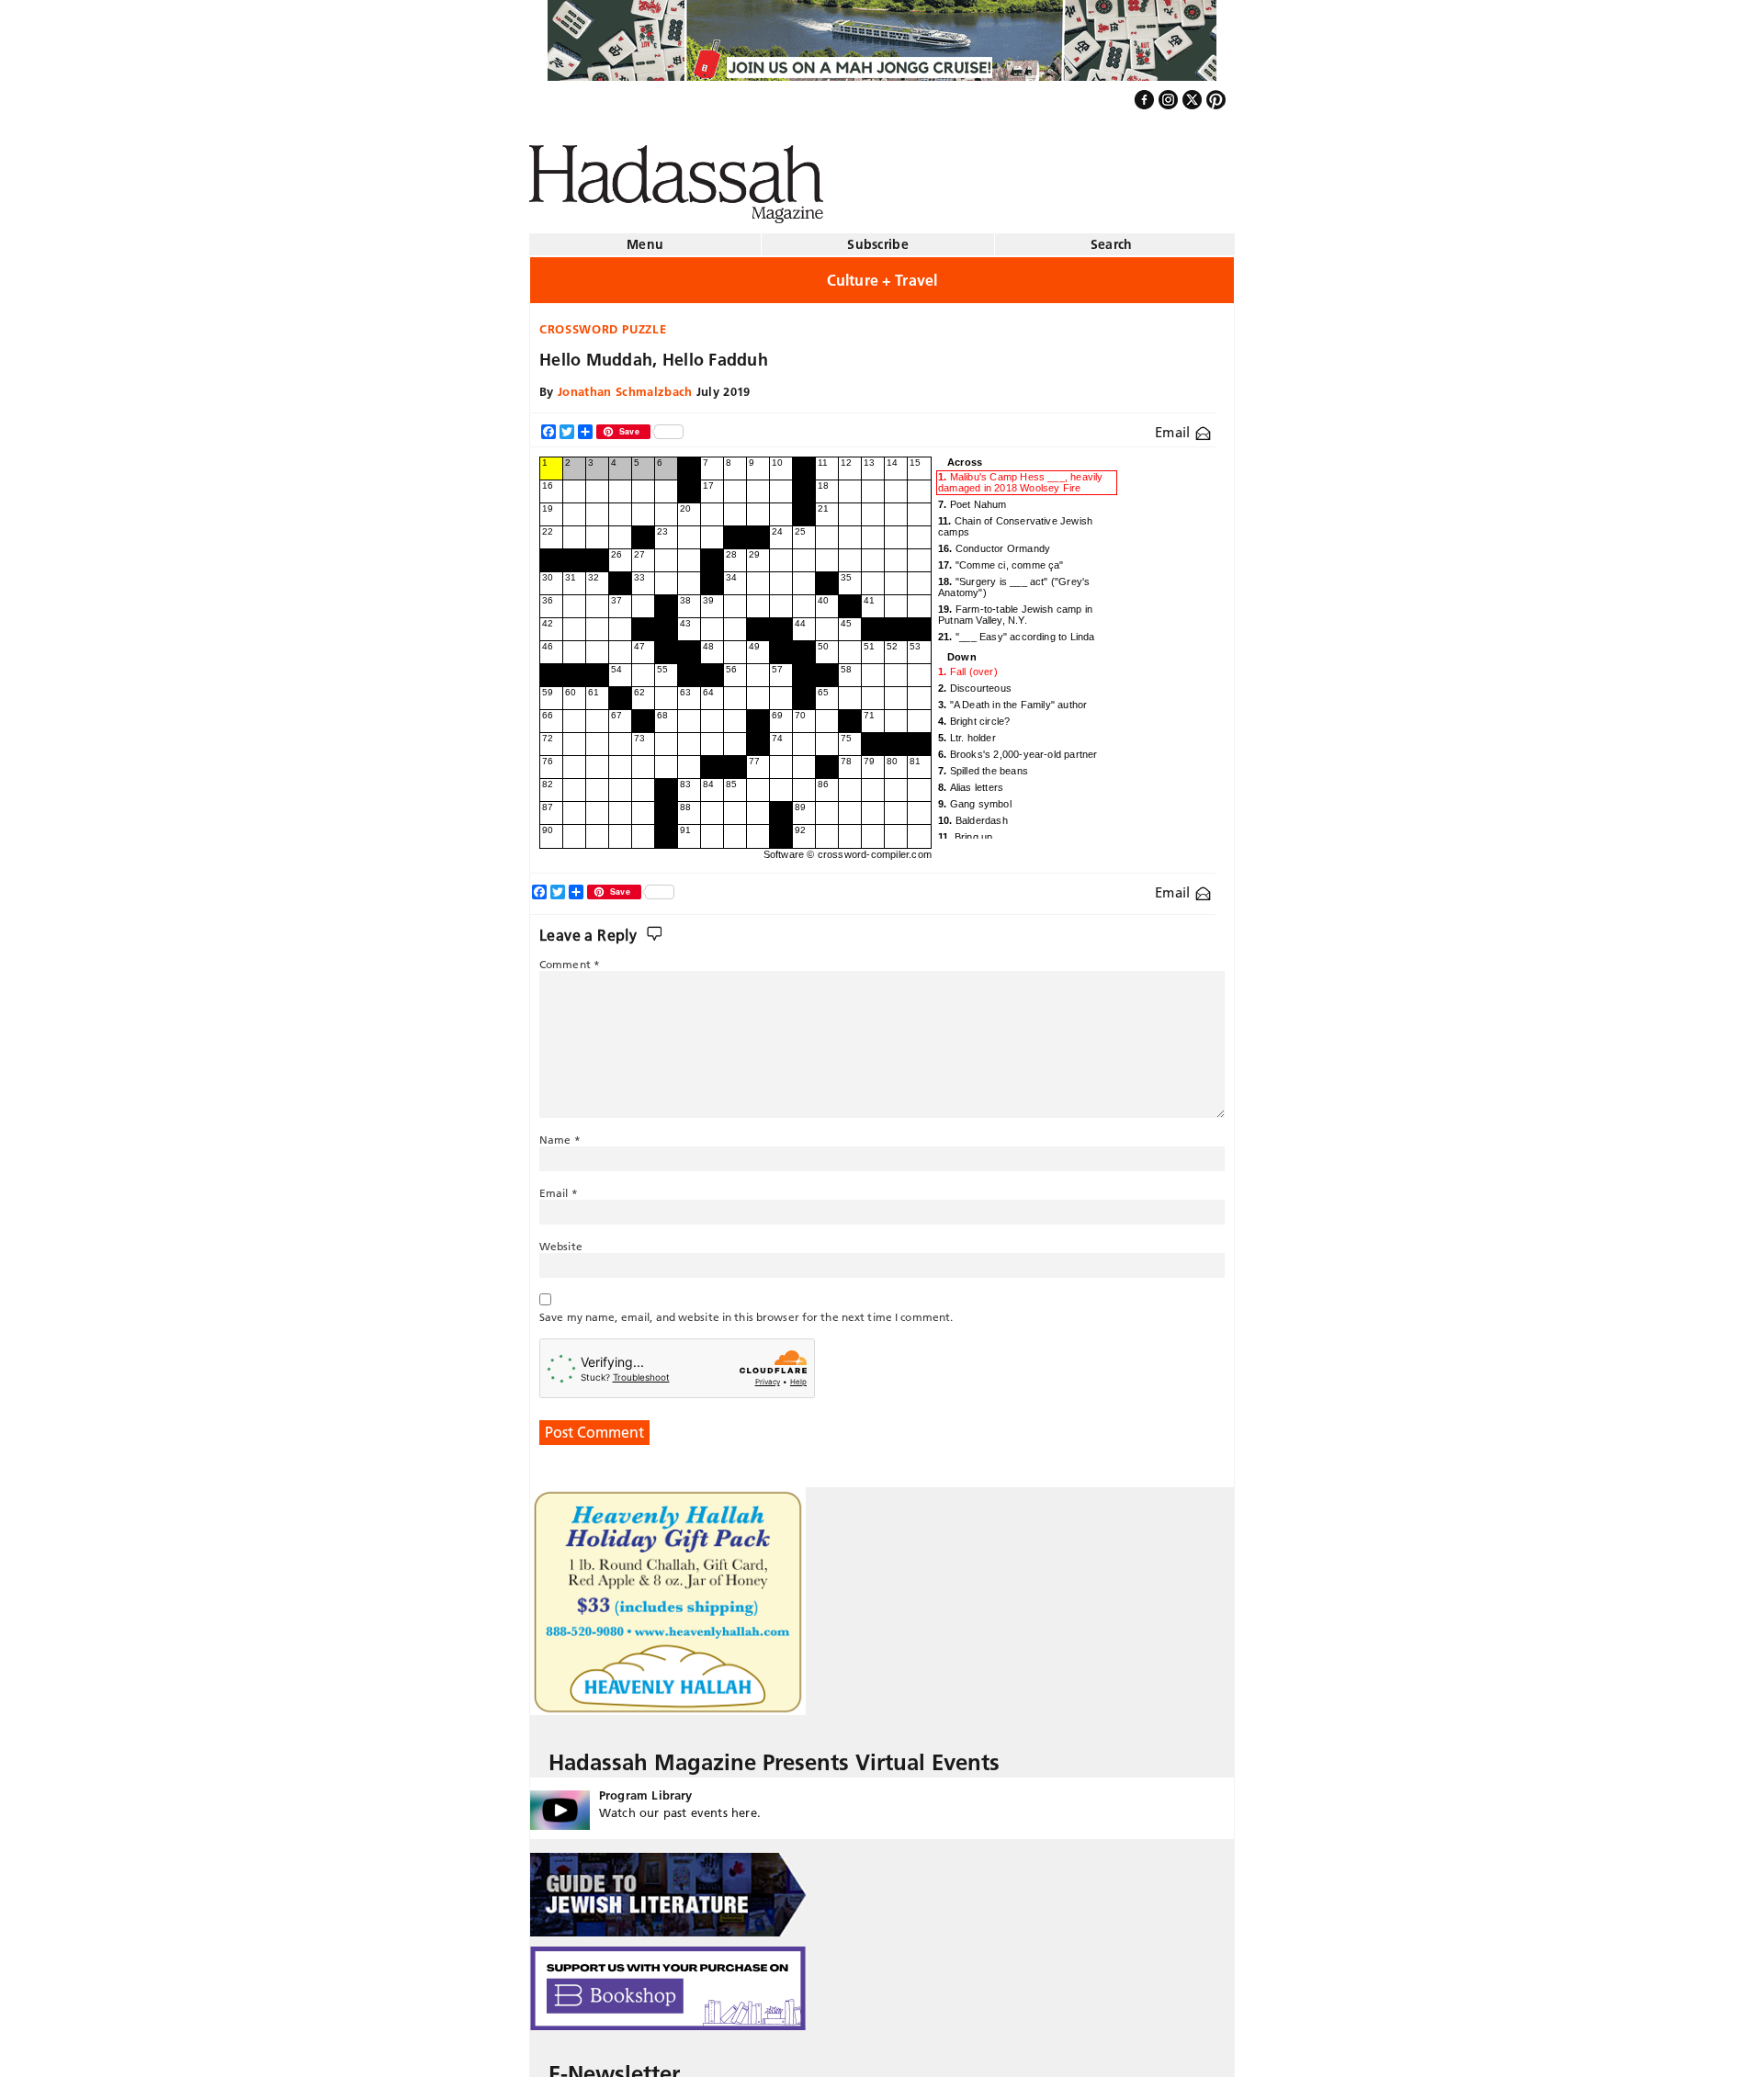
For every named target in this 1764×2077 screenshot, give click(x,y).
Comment (570, 957)
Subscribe (878, 237)
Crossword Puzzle (603, 322)
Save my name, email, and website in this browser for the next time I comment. (746, 1309)
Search (1112, 237)
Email (1175, 425)
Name (560, 1132)
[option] (1025, 475)
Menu (645, 237)
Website (561, 1239)
